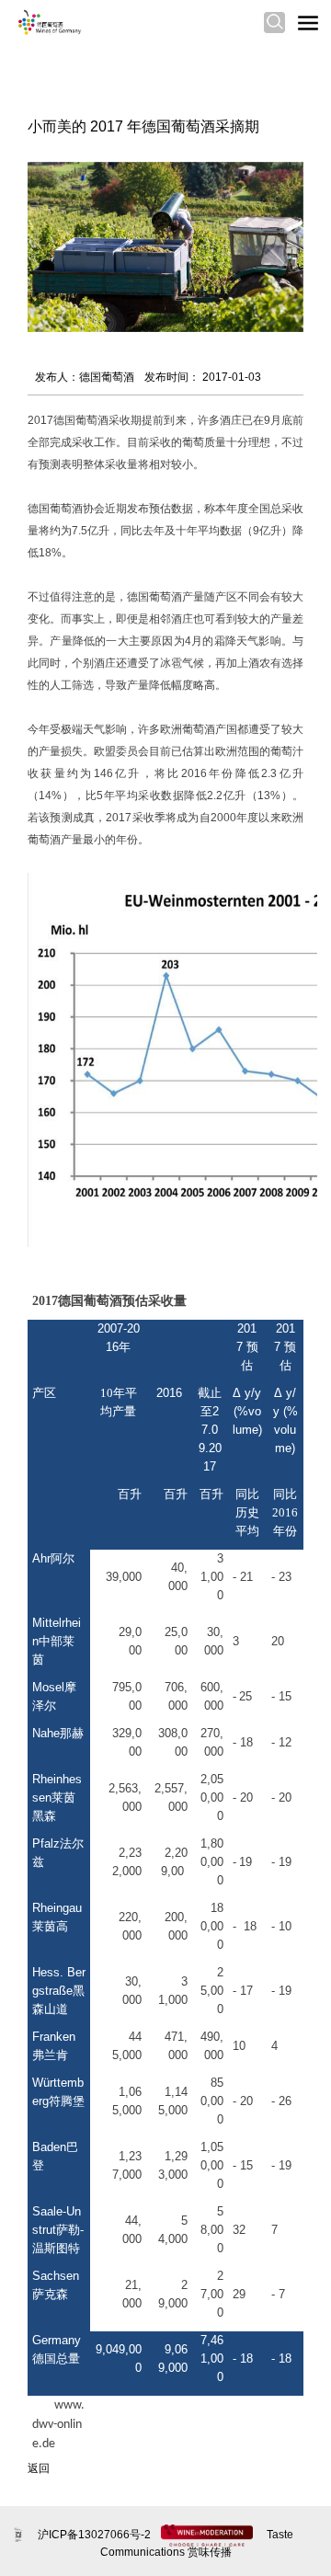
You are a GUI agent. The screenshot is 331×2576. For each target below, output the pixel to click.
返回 (39, 2468)
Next (281, 234)
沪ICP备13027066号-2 (96, 2535)
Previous (50, 234)
